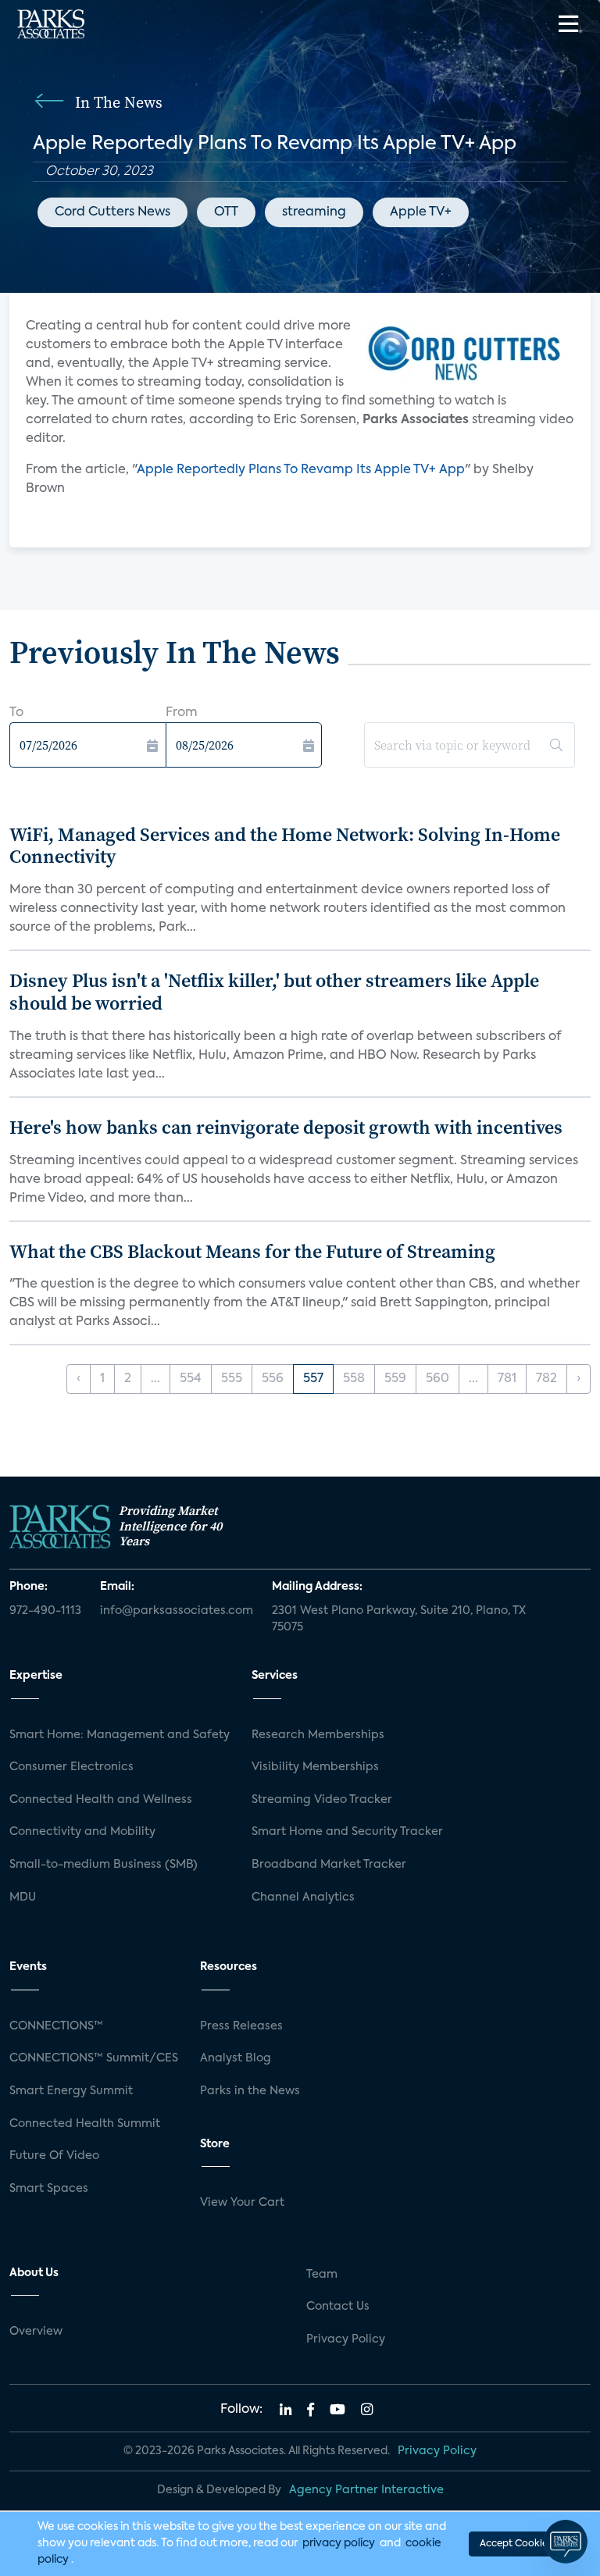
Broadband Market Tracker (329, 1865)
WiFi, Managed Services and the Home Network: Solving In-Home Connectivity (285, 846)
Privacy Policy (346, 2339)
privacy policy (339, 2543)
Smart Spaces (49, 2189)
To (16, 713)
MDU (23, 1897)
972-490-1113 (45, 1611)
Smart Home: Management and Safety (120, 1735)
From (182, 713)
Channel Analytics (303, 1897)
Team (322, 2275)
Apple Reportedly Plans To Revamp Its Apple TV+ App (301, 470)
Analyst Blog (236, 2058)
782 (546, 1379)
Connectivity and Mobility (82, 1832)
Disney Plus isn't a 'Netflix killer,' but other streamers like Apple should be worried (274, 992)
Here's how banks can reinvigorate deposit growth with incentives (286, 1127)
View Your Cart (242, 2203)
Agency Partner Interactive (366, 2490)
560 (437, 1379)
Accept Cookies (516, 2544)
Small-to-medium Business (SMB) (104, 1865)
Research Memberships (318, 1735)
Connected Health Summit (85, 2124)
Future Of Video (54, 2156)
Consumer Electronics (71, 1767)
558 (354, 1379)
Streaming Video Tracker (322, 1800)
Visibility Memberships (315, 1767)
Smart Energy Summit (71, 2091)
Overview (36, 2332)
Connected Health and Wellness (101, 1800)
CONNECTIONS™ (56, 2026)
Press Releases (241, 2026)
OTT (226, 212)
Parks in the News (250, 2091)
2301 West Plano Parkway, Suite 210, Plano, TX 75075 (399, 1619)
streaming (314, 212)
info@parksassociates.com (177, 1611)
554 (191, 1379)
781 (507, 1379)
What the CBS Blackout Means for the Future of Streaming (252, 1251)
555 (232, 1379)
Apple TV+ (421, 212)
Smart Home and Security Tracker (347, 1832)
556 (273, 1379)
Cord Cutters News (112, 212)
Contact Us (338, 2307)
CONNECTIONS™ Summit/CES (94, 2058)
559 (395, 1379)
